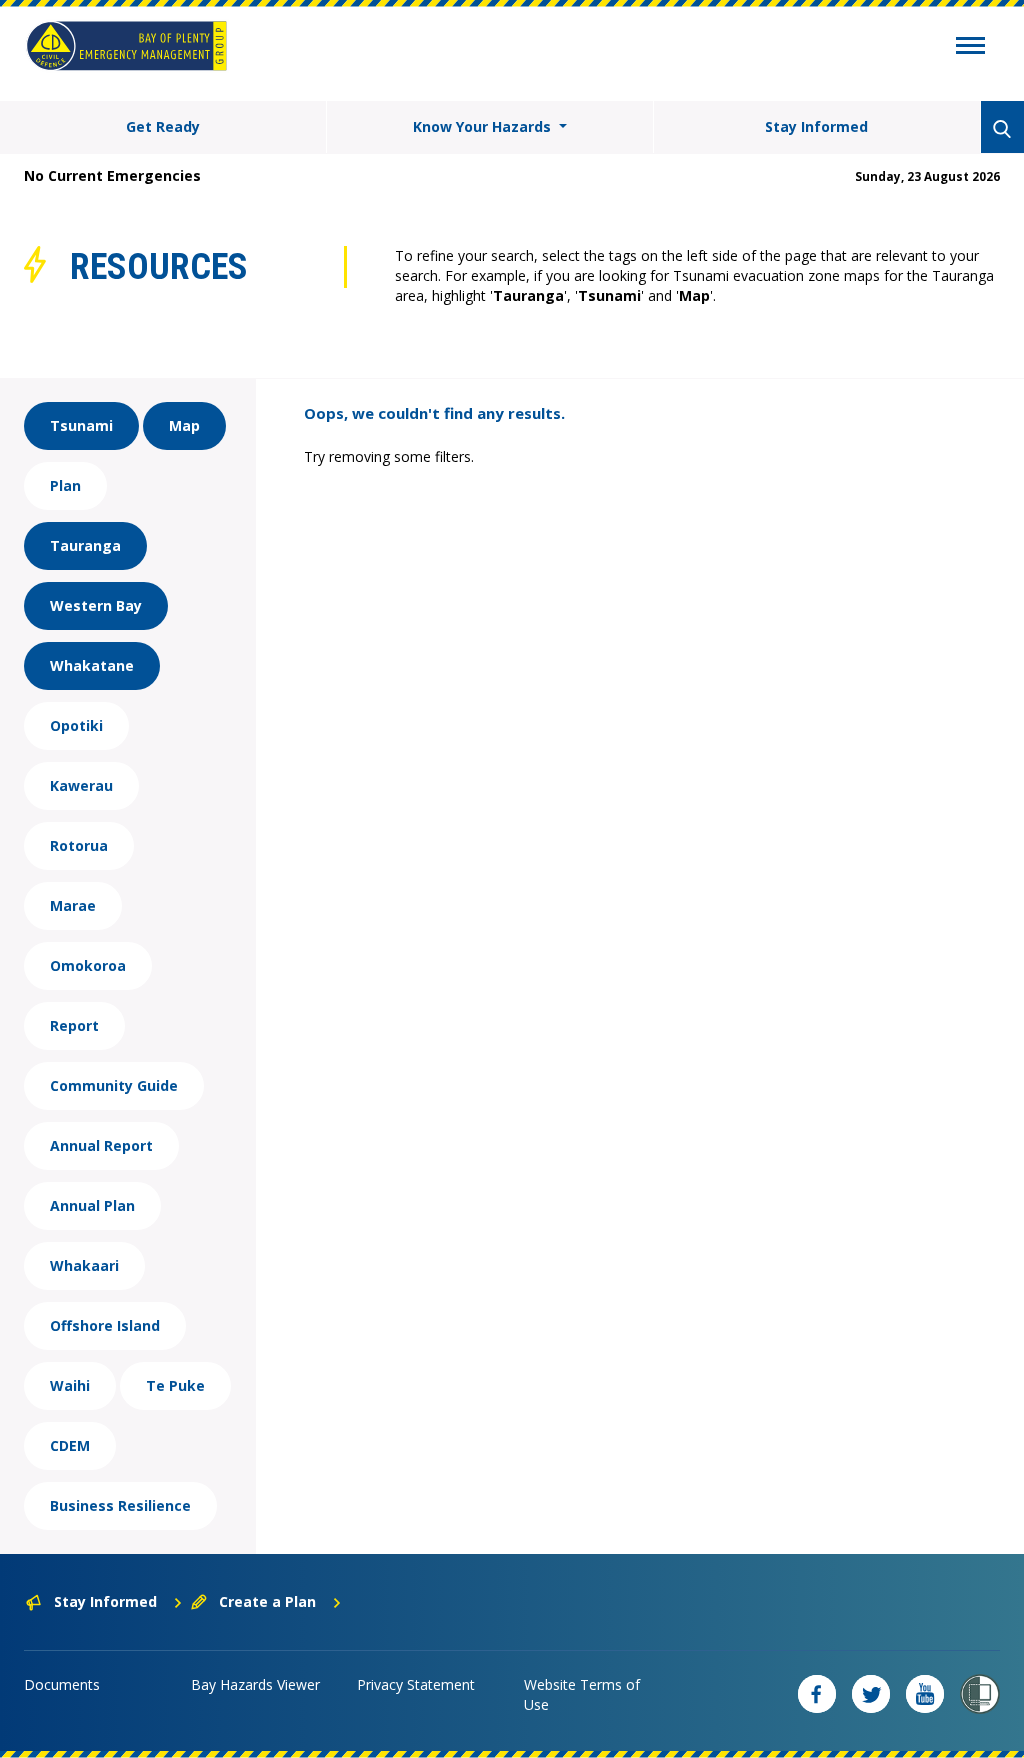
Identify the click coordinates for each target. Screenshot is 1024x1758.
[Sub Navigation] (970, 48)
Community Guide (114, 1085)
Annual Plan (92, 1205)
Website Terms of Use (582, 1694)
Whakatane (92, 665)
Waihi (70, 1385)
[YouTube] (925, 1694)
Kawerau (81, 785)
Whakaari (84, 1265)
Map (184, 425)
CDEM (70, 1445)
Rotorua (79, 845)
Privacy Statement (416, 1684)
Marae (73, 905)
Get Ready (163, 126)
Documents (62, 1684)
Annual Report (101, 1145)
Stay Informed (816, 126)
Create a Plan (267, 1601)
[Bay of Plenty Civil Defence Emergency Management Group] (126, 46)
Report (74, 1025)
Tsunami (81, 425)
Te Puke (175, 1385)
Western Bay (96, 605)
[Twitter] (871, 1694)
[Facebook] (817, 1694)
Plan (65, 485)
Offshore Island (105, 1325)
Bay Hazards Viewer (255, 1684)
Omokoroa (88, 965)
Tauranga (85, 545)
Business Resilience (120, 1505)
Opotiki (76, 725)
